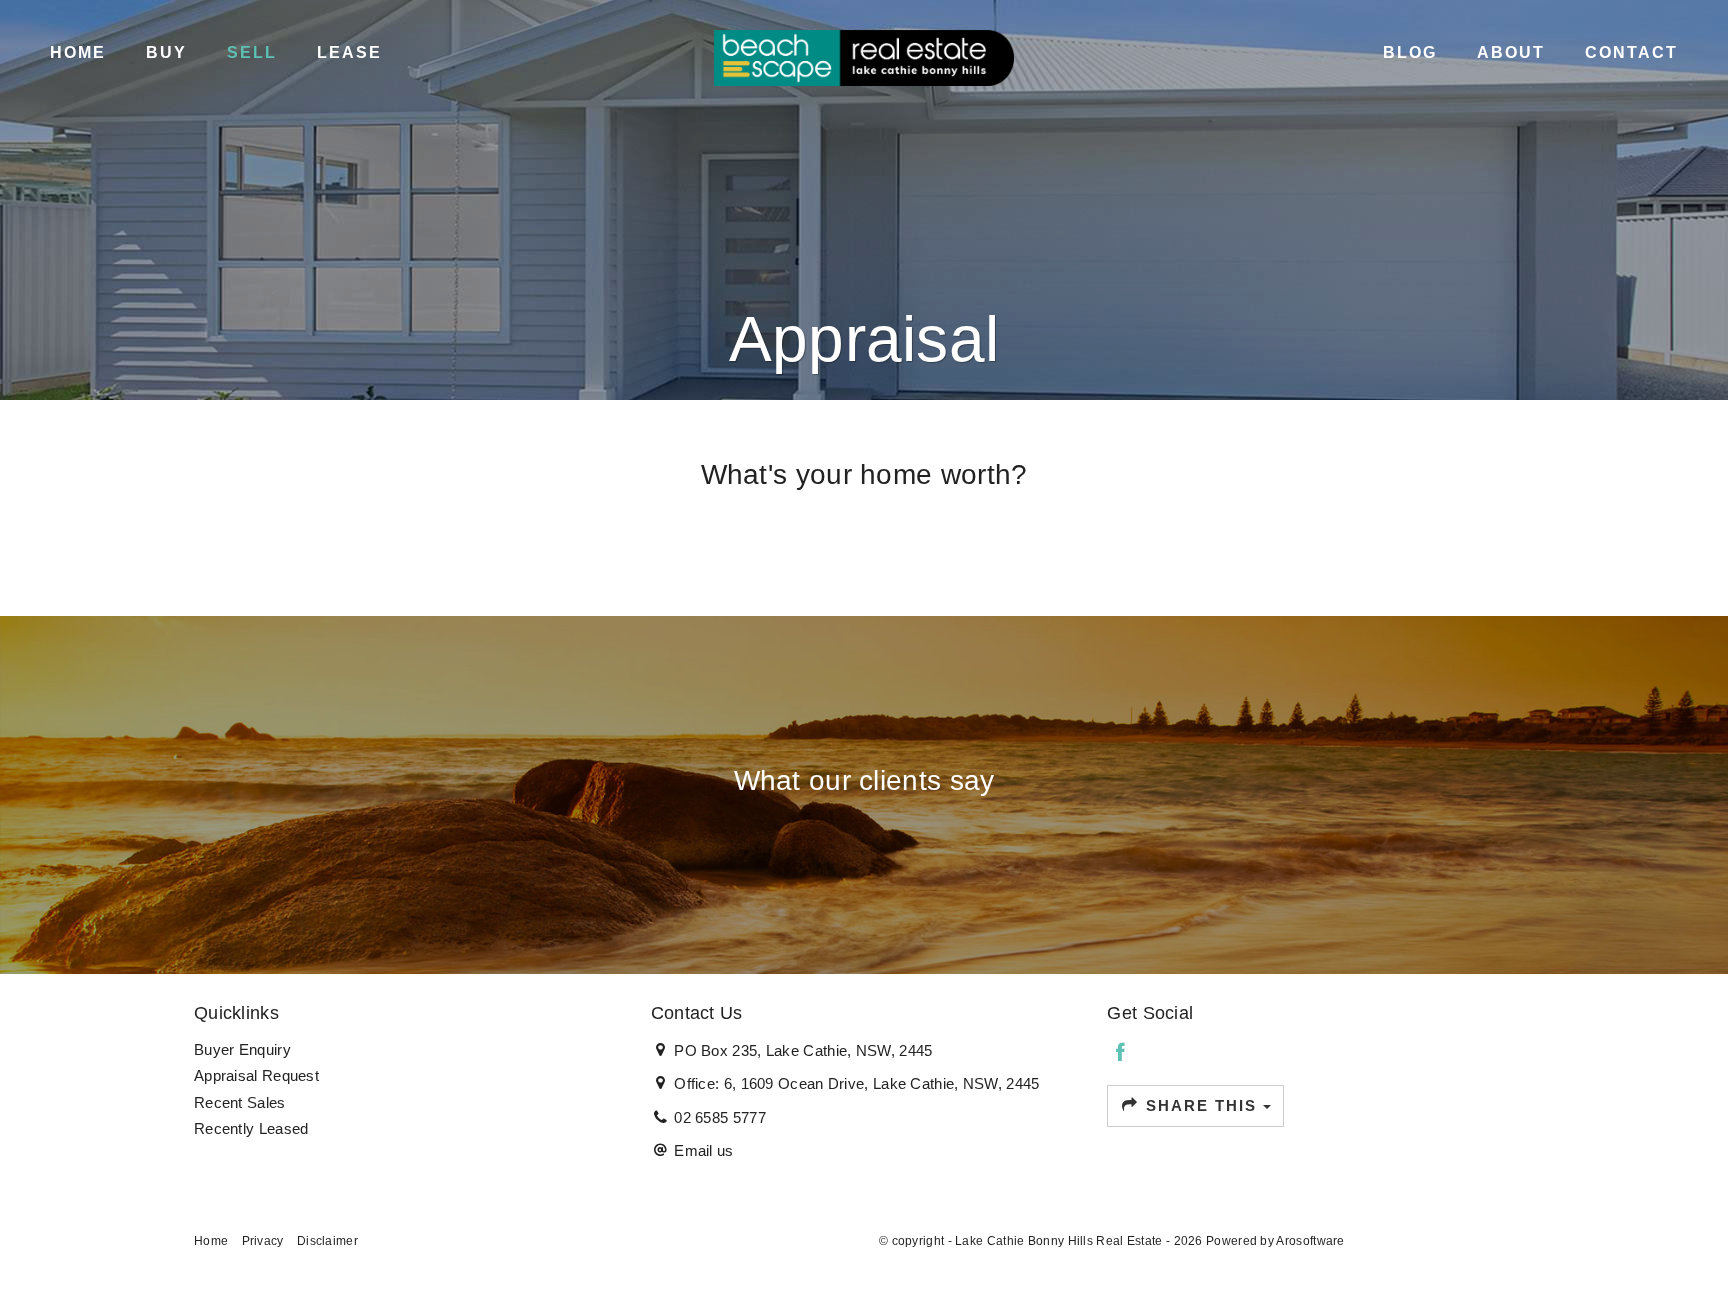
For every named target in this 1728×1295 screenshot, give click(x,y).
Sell (252, 52)
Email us (703, 1150)
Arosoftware (1310, 1241)
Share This (1201, 1105)
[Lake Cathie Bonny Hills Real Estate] (864, 56)
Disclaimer (327, 1241)
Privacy (263, 1241)
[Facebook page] (1120, 1054)
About (1511, 52)
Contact (1631, 52)
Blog (1410, 52)
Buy (166, 52)
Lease (349, 52)
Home (78, 52)
